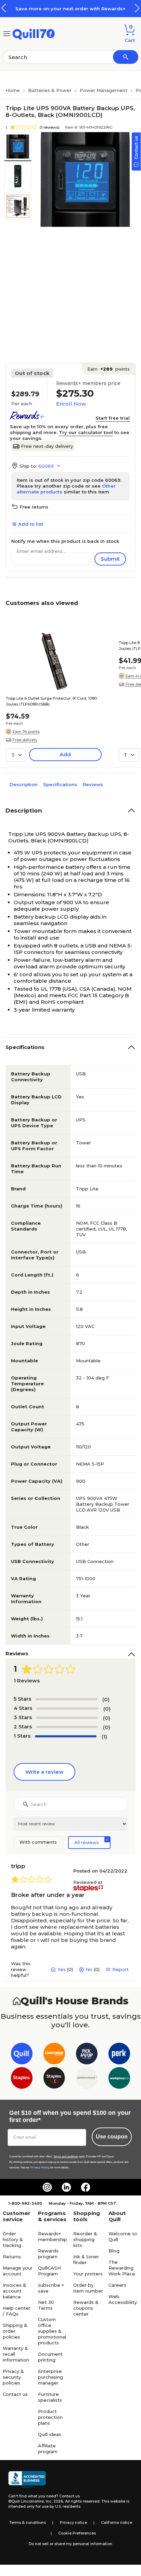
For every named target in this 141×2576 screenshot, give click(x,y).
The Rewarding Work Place (122, 2268)
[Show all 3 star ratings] (67, 1718)
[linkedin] (66, 2187)
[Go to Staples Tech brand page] (54, 2079)
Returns (12, 2257)
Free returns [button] (34, 507)
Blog (114, 2251)
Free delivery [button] (25, 740)
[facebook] (86, 2187)
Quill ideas (50, 2434)
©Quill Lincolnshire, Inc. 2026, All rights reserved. (54, 2501)
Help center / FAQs (17, 2311)
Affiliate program (48, 2449)
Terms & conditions (28, 2522)
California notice (117, 2522)
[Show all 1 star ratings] (66, 1736)
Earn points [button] (108, 369)
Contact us (15, 2394)
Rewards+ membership (53, 2236)
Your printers (88, 2274)
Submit (110, 559)
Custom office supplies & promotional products (52, 2331)
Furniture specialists (50, 2397)
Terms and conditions (66, 2157)
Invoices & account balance (15, 2291)
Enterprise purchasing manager (50, 2377)
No (89, 1969)
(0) (106, 1699)
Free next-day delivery (47, 446)
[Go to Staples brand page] (22, 2079)
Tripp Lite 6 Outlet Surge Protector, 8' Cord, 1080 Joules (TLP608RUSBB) (51, 701)
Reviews (93, 784)
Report (120, 1969)
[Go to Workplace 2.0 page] (119, 2079)
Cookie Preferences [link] (77, 2533)
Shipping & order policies (15, 2331)
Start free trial (113, 418)
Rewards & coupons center (86, 2308)
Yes (62, 1969)
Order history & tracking (13, 2239)
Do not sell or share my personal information (70, 2544)
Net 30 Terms (46, 2305)
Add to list (31, 524)
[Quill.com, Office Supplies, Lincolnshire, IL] (27, 2480)
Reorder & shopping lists (85, 2239)
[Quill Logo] (34, 33)
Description (24, 784)
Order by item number (88, 2288)
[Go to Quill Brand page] (22, 2055)
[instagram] (47, 2187)
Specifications (60, 784)
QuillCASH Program (49, 2271)
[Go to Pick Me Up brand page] (87, 2055)
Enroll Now (71, 404)
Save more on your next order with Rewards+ (70, 9)
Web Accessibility (123, 2299)
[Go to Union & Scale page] (87, 2079)
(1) (104, 1736)
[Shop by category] (7, 33)
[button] (137, 8)
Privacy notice (73, 2522)
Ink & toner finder (86, 2259)
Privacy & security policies (13, 2377)
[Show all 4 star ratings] (67, 1709)
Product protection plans (50, 2417)
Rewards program (48, 2254)
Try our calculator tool (86, 432)
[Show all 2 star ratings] (67, 1727)
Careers (117, 2285)
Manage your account (18, 2271)
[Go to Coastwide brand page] (54, 2055)
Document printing (50, 2357)
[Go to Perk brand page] (119, 2055)
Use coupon (112, 2137)
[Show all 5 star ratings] (66, 1699)
